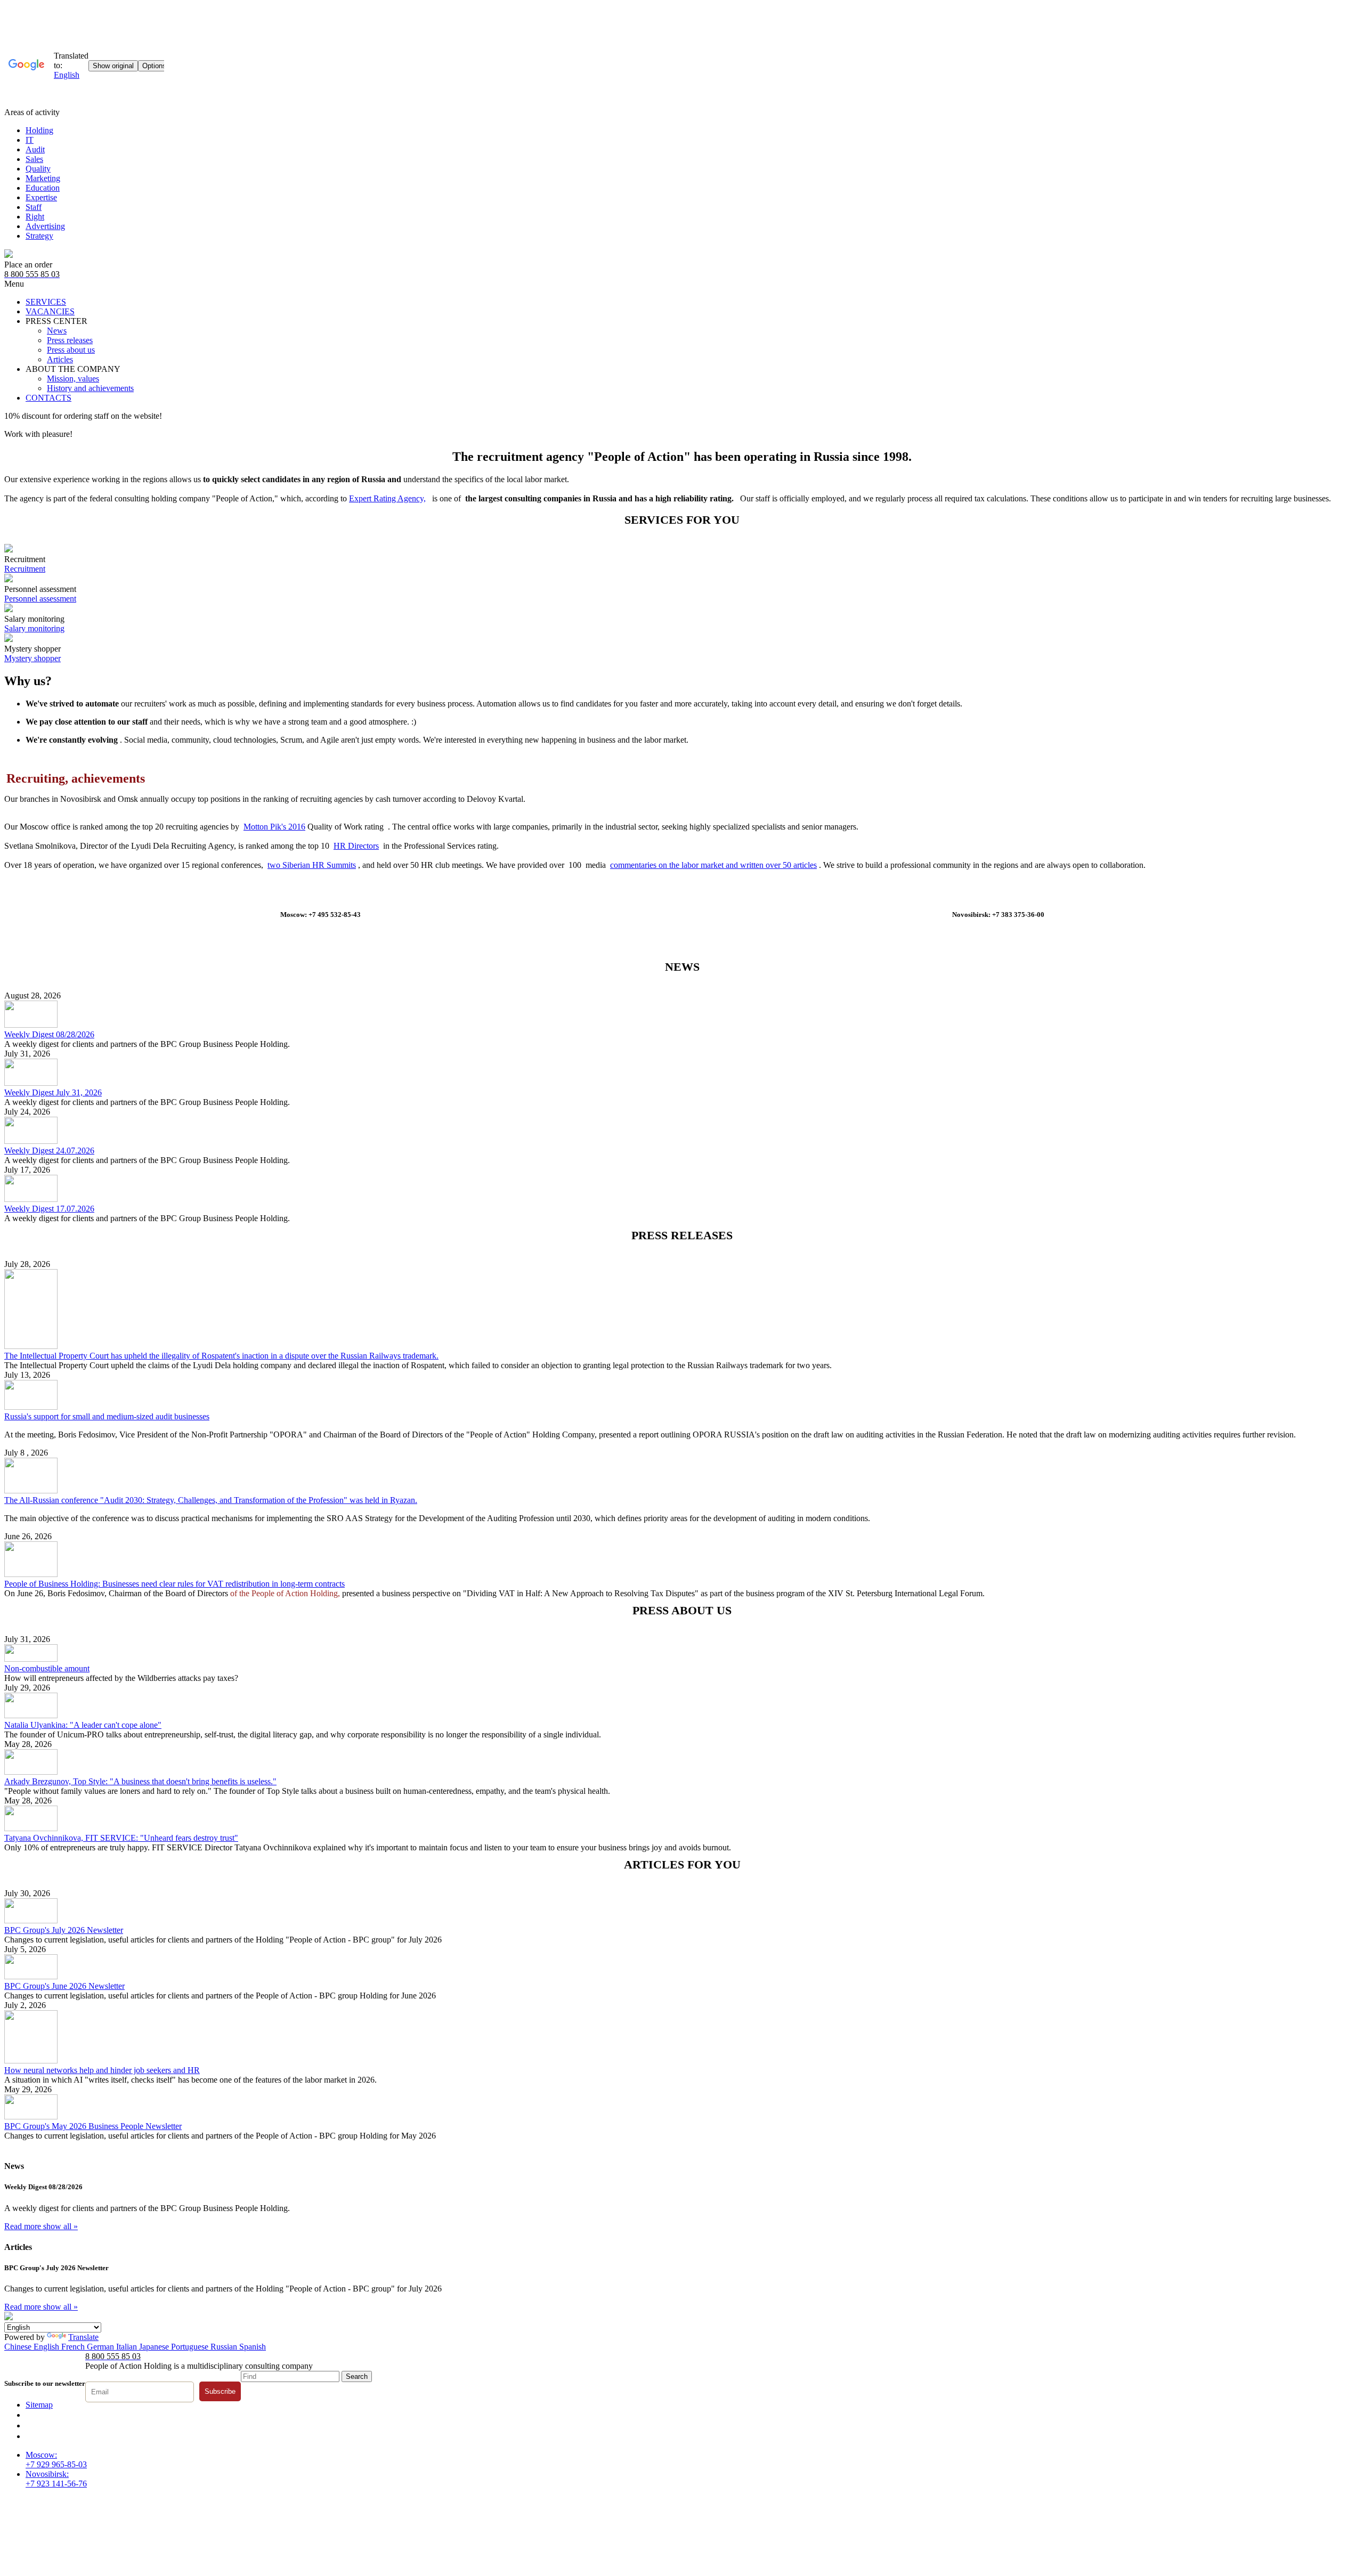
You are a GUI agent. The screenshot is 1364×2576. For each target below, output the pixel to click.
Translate (83, 2337)
